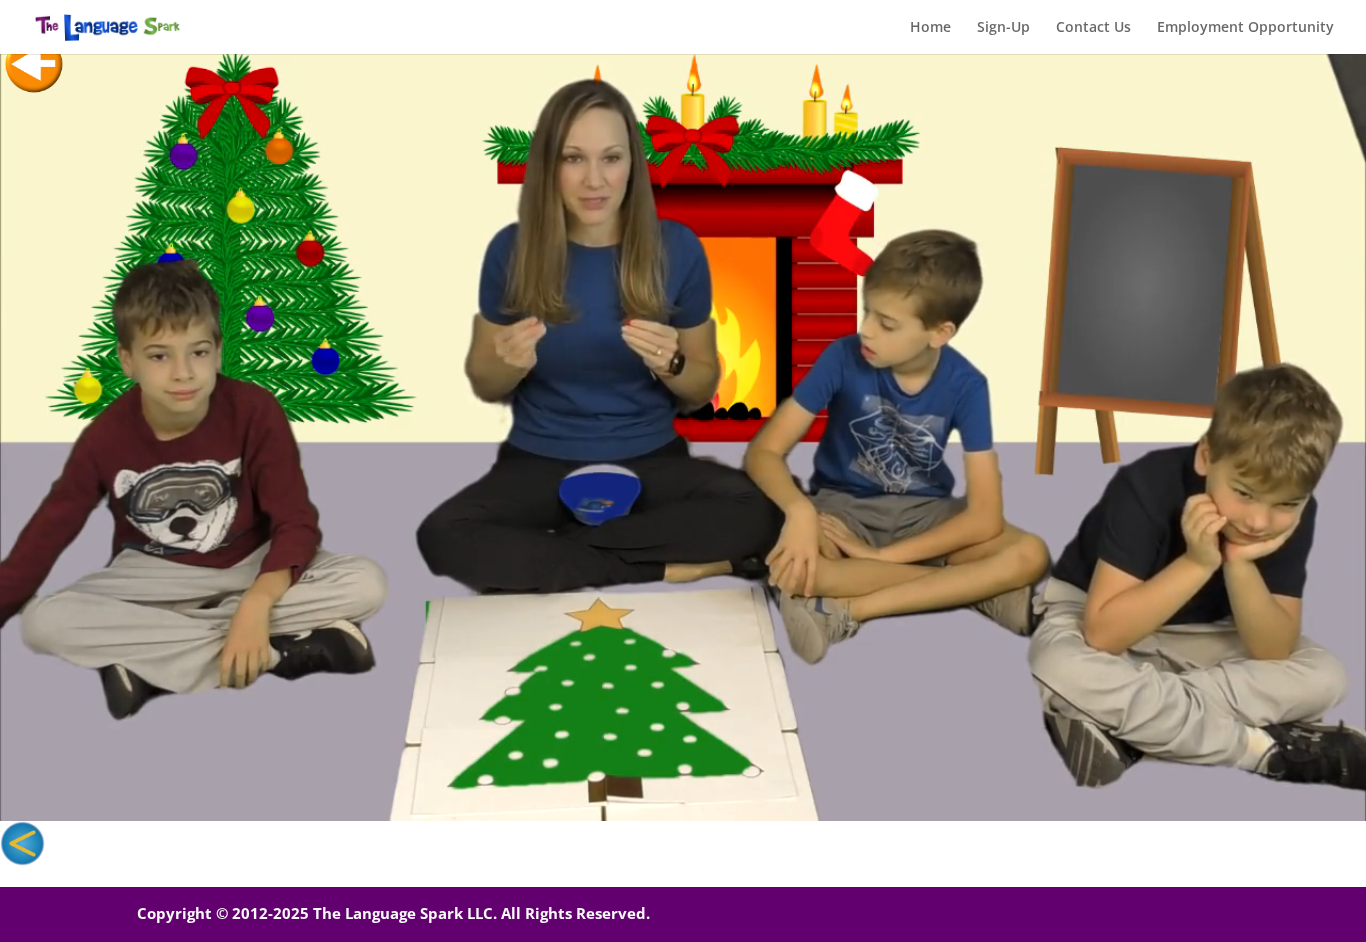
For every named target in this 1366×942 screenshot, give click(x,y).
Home (930, 28)
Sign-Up (1003, 28)
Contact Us (1093, 28)
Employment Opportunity (1245, 28)
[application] (683, 437)
